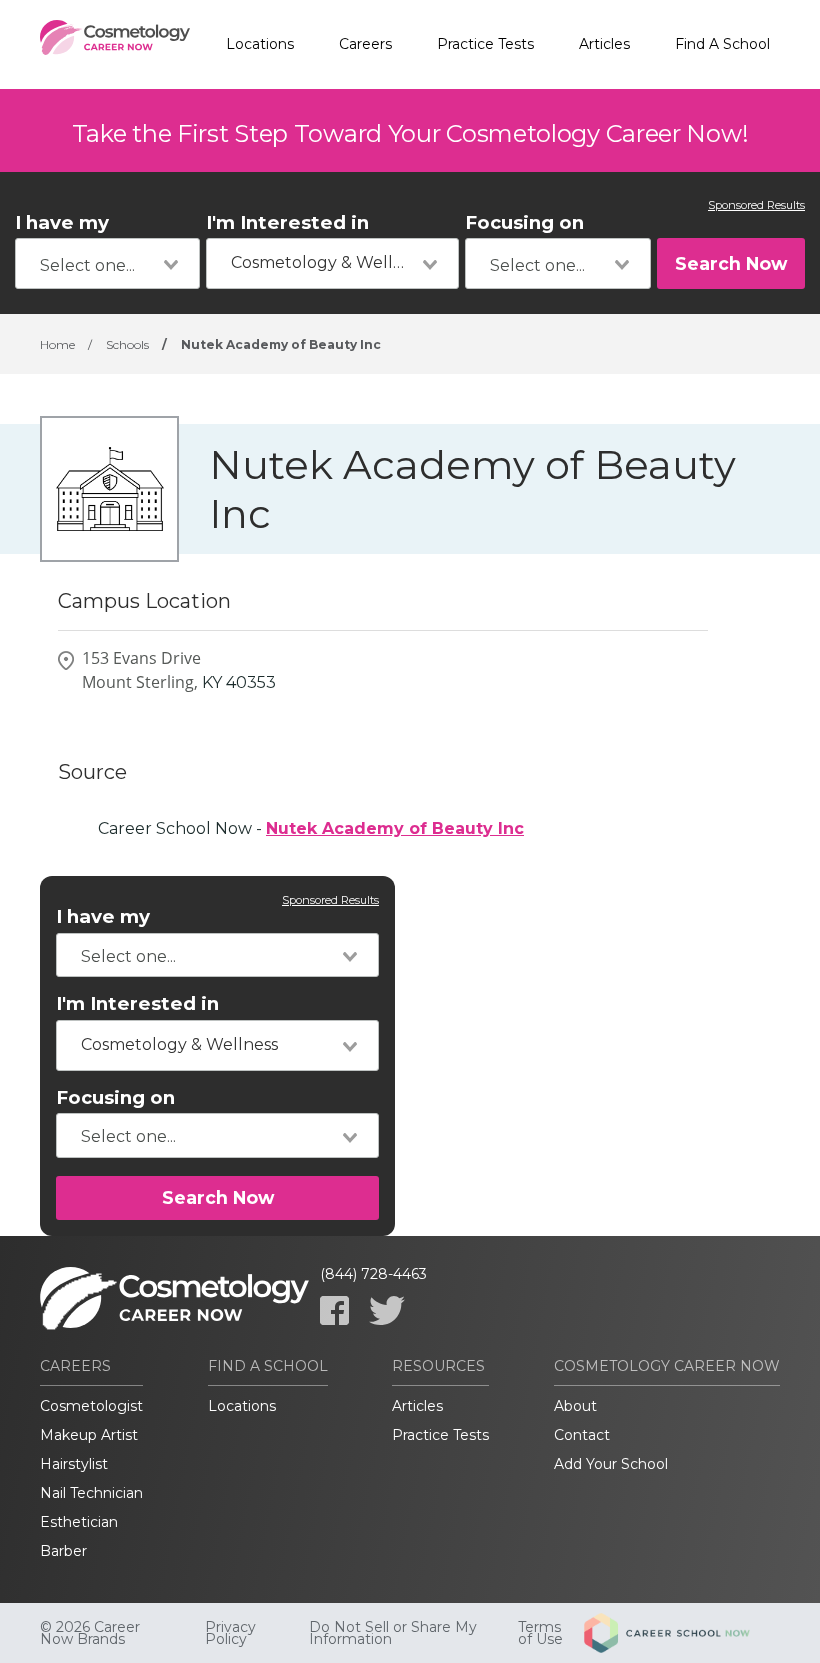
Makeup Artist (89, 1435)
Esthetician (79, 1522)
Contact (582, 1435)
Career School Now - (311, 828)
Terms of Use (540, 1633)
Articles (604, 44)
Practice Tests (485, 44)
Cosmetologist (91, 1406)
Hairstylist (74, 1464)
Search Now (731, 263)
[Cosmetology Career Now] (115, 45)
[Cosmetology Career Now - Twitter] (387, 1310)
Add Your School (611, 1464)
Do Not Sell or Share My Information (393, 1633)
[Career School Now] (682, 1633)
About (575, 1406)
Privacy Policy (230, 1633)
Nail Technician (91, 1493)
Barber (63, 1551)
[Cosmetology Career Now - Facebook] (334, 1310)
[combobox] (107, 263)
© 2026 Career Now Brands (90, 1633)
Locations (260, 44)
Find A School (722, 44)
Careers (365, 44)
